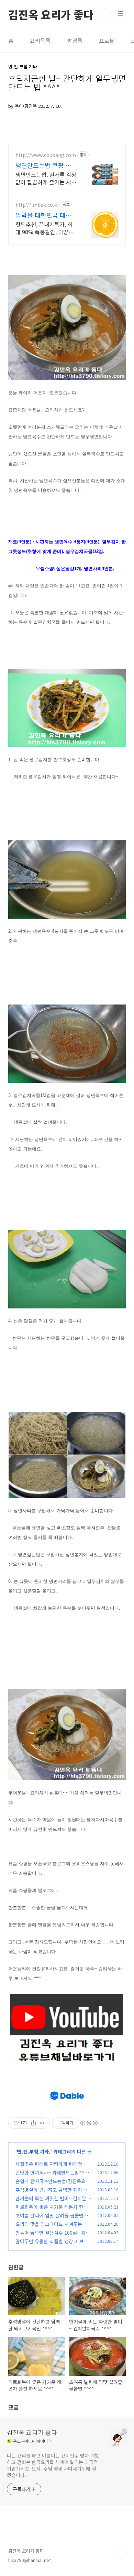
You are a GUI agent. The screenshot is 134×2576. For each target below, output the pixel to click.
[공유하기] (33, 2123)
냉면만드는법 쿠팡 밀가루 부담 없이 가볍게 (46, 165)
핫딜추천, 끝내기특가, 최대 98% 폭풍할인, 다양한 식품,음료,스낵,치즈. (44, 228)
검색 (105, 14)
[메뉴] (121, 13)
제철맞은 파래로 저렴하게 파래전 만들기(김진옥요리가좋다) (52, 2168)
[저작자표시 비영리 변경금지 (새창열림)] (89, 2123)
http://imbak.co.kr (37, 205)
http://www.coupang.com (46, 155)
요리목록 (40, 41)
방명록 (75, 41)
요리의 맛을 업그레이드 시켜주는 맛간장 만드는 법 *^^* (52, 2228)
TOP (120, 2554)
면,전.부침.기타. (34, 2152)
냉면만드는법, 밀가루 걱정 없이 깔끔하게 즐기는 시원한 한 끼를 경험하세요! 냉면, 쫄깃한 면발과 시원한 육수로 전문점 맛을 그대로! (46, 178)
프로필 (107, 41)
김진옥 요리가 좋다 (51, 14)
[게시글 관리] (42, 2123)
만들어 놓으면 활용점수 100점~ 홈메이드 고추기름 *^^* (53, 2236)
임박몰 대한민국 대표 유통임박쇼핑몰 (43, 215)
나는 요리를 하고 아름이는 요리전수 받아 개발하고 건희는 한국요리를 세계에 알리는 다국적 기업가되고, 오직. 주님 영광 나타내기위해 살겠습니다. (53, 2465)
